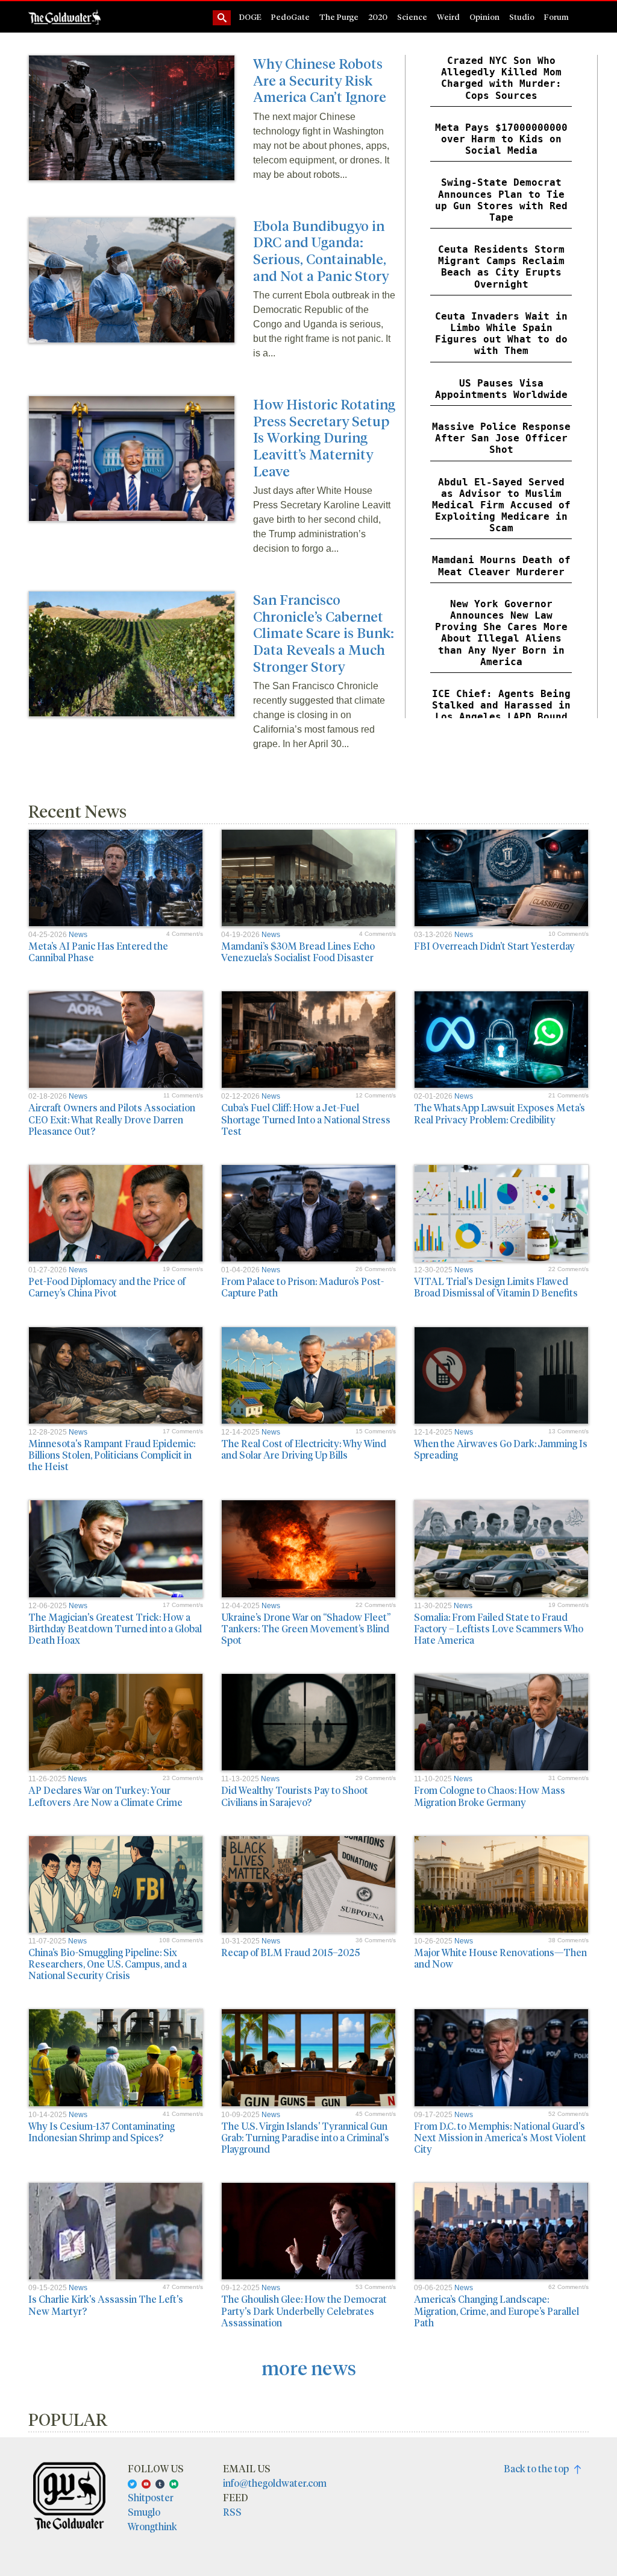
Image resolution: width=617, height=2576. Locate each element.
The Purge (339, 17)
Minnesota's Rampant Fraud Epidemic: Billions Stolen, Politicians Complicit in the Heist (112, 1455)
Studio (522, 17)
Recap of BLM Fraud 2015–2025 (290, 1952)
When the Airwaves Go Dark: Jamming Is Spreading (501, 1449)
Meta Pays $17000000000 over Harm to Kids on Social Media (501, 139)
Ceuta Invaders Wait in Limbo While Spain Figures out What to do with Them (501, 334)
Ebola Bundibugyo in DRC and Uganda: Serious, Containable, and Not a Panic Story (321, 250)
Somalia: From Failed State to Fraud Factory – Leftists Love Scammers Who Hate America (499, 1628)
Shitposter (151, 2497)
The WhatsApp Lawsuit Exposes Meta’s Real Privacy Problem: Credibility (500, 1113)
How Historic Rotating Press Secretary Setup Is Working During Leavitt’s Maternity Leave (324, 437)
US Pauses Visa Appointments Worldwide (501, 389)
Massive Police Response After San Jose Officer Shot (501, 438)
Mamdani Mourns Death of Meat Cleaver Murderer (501, 566)
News (78, 935)
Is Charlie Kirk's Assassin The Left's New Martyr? (106, 2305)
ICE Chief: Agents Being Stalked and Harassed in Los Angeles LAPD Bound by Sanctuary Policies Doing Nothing (501, 717)
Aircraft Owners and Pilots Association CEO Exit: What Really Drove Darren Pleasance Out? (112, 1119)
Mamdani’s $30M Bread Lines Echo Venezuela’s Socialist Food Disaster (298, 952)
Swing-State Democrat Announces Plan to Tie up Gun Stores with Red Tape (501, 200)
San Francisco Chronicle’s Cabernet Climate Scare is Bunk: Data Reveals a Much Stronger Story (324, 632)
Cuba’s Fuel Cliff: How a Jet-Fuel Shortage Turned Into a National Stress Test (306, 1119)
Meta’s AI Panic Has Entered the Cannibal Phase (98, 952)
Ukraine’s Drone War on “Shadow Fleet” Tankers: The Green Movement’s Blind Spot (306, 1628)
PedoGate (290, 17)
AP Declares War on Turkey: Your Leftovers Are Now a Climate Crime (105, 1796)
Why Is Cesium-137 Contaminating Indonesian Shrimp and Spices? (102, 2132)
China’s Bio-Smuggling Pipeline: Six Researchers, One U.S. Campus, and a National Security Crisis (108, 1964)
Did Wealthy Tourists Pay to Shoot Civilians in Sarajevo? (295, 1796)
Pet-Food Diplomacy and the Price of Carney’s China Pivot (107, 1287)
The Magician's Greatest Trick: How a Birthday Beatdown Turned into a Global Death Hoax (115, 1628)
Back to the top (539, 2468)
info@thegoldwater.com (275, 2483)
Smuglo (144, 2512)
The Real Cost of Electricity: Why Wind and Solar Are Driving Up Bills (304, 1449)
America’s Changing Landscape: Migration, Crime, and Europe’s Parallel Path (496, 2310)
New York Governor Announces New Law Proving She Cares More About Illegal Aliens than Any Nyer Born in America (501, 633)
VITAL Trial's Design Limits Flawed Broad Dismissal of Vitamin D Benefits (496, 1287)
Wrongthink (152, 2526)
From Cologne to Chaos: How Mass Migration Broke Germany (490, 1796)
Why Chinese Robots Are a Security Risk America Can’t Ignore (320, 80)
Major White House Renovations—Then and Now (500, 1958)
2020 (378, 17)
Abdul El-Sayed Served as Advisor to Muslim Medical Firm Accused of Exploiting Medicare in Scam (501, 505)
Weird (448, 17)
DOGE (250, 17)
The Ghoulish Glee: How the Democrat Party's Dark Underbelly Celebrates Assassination (304, 2310)
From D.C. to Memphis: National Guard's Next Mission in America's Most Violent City (500, 2137)
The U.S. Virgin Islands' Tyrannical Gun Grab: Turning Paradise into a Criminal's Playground (305, 2137)
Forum (556, 17)
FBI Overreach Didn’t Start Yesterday (494, 946)
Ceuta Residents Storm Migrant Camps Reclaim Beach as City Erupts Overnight (501, 267)
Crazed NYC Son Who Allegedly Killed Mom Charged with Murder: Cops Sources (501, 78)
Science (412, 17)
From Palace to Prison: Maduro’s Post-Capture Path (302, 1287)
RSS (232, 2512)
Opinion (484, 17)
